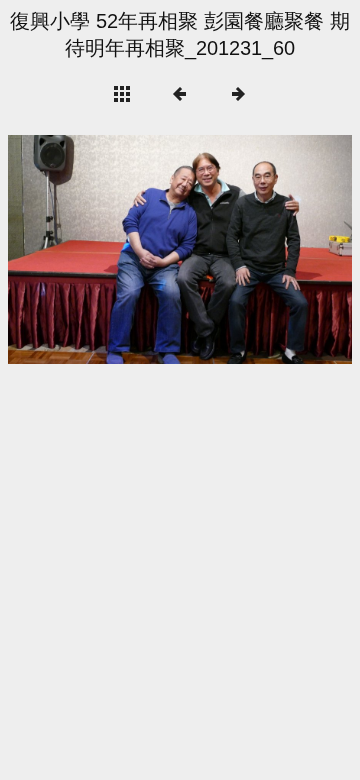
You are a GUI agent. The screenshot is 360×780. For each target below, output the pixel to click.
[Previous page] (77, 249)
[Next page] (249, 249)
